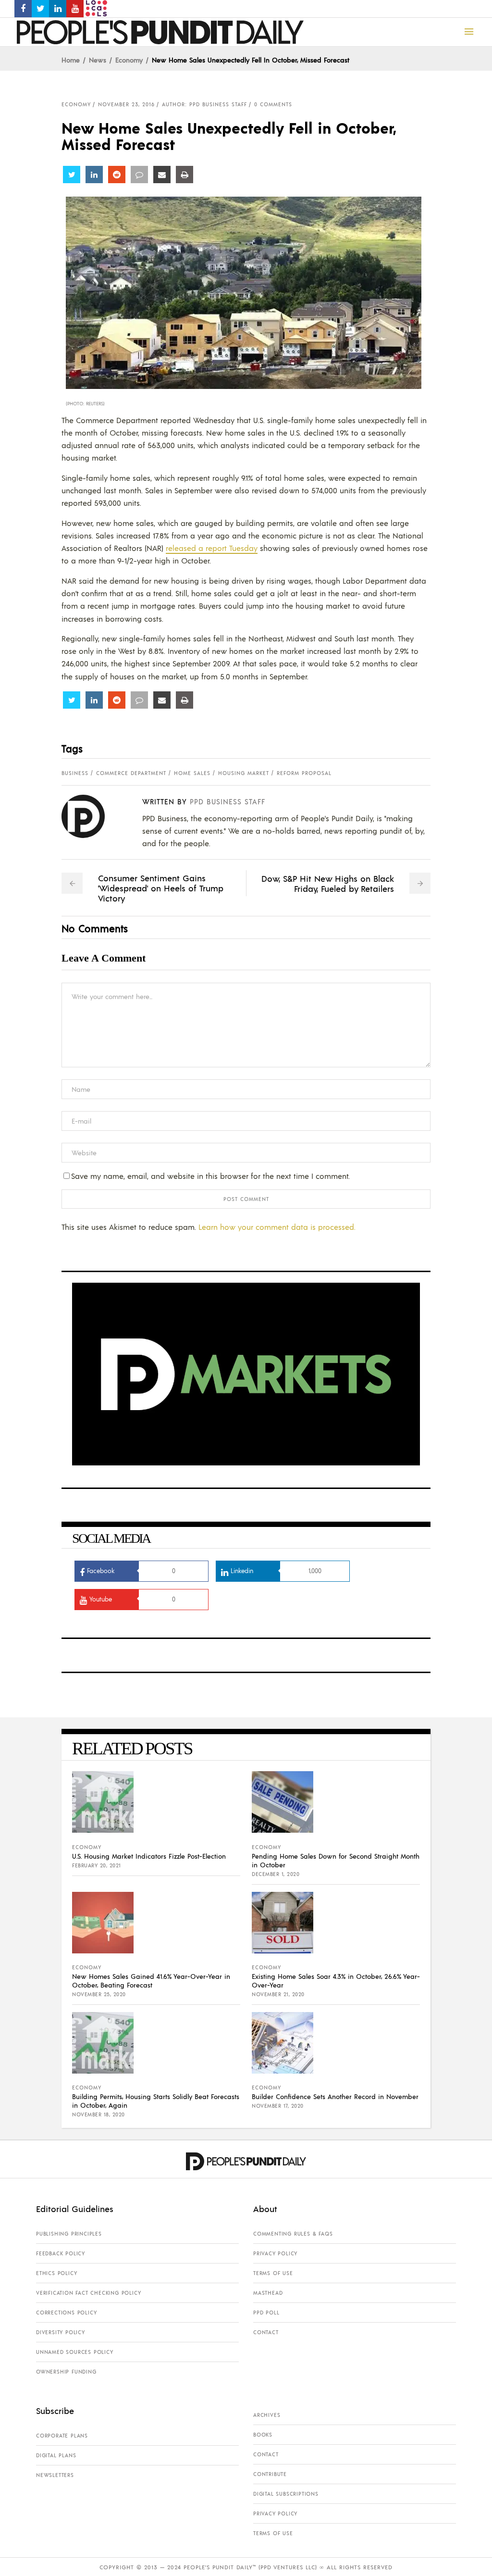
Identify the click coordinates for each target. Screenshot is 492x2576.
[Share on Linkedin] (94, 175)
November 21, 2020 (278, 1994)
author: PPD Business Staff (204, 104)
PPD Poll (266, 2313)
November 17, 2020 (278, 2106)
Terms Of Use (273, 2273)
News (98, 60)
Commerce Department (131, 773)
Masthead (268, 2293)
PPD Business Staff (228, 801)
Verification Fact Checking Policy (88, 2293)
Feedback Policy (61, 2253)
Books (263, 2435)
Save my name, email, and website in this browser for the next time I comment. (210, 1176)
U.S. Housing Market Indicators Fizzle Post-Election (149, 1856)
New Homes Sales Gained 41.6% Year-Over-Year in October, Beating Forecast (151, 1980)
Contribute (270, 2474)
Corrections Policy (66, 2313)
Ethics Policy (56, 2273)
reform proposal (304, 773)
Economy (129, 60)
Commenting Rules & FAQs (293, 2234)
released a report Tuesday (212, 548)
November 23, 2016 (126, 104)
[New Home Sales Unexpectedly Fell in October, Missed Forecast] (91, 816)
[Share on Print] (184, 175)
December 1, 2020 (276, 1874)
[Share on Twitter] (72, 175)
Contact (266, 2332)
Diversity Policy (61, 2332)
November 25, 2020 (99, 1994)
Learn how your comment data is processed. (277, 1227)
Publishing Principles (69, 2234)
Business (75, 773)
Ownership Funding (66, 2372)
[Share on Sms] (139, 175)
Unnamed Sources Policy (75, 2352)
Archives (267, 2415)
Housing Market (244, 773)
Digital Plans (56, 2455)
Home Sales (192, 773)
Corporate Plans (62, 2436)
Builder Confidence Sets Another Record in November (335, 2096)
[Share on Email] (162, 175)
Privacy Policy (275, 2253)
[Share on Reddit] (117, 175)
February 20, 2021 (97, 1865)
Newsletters (55, 2475)
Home (71, 60)
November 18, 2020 (98, 2114)
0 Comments (273, 104)
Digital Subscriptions (286, 2494)
